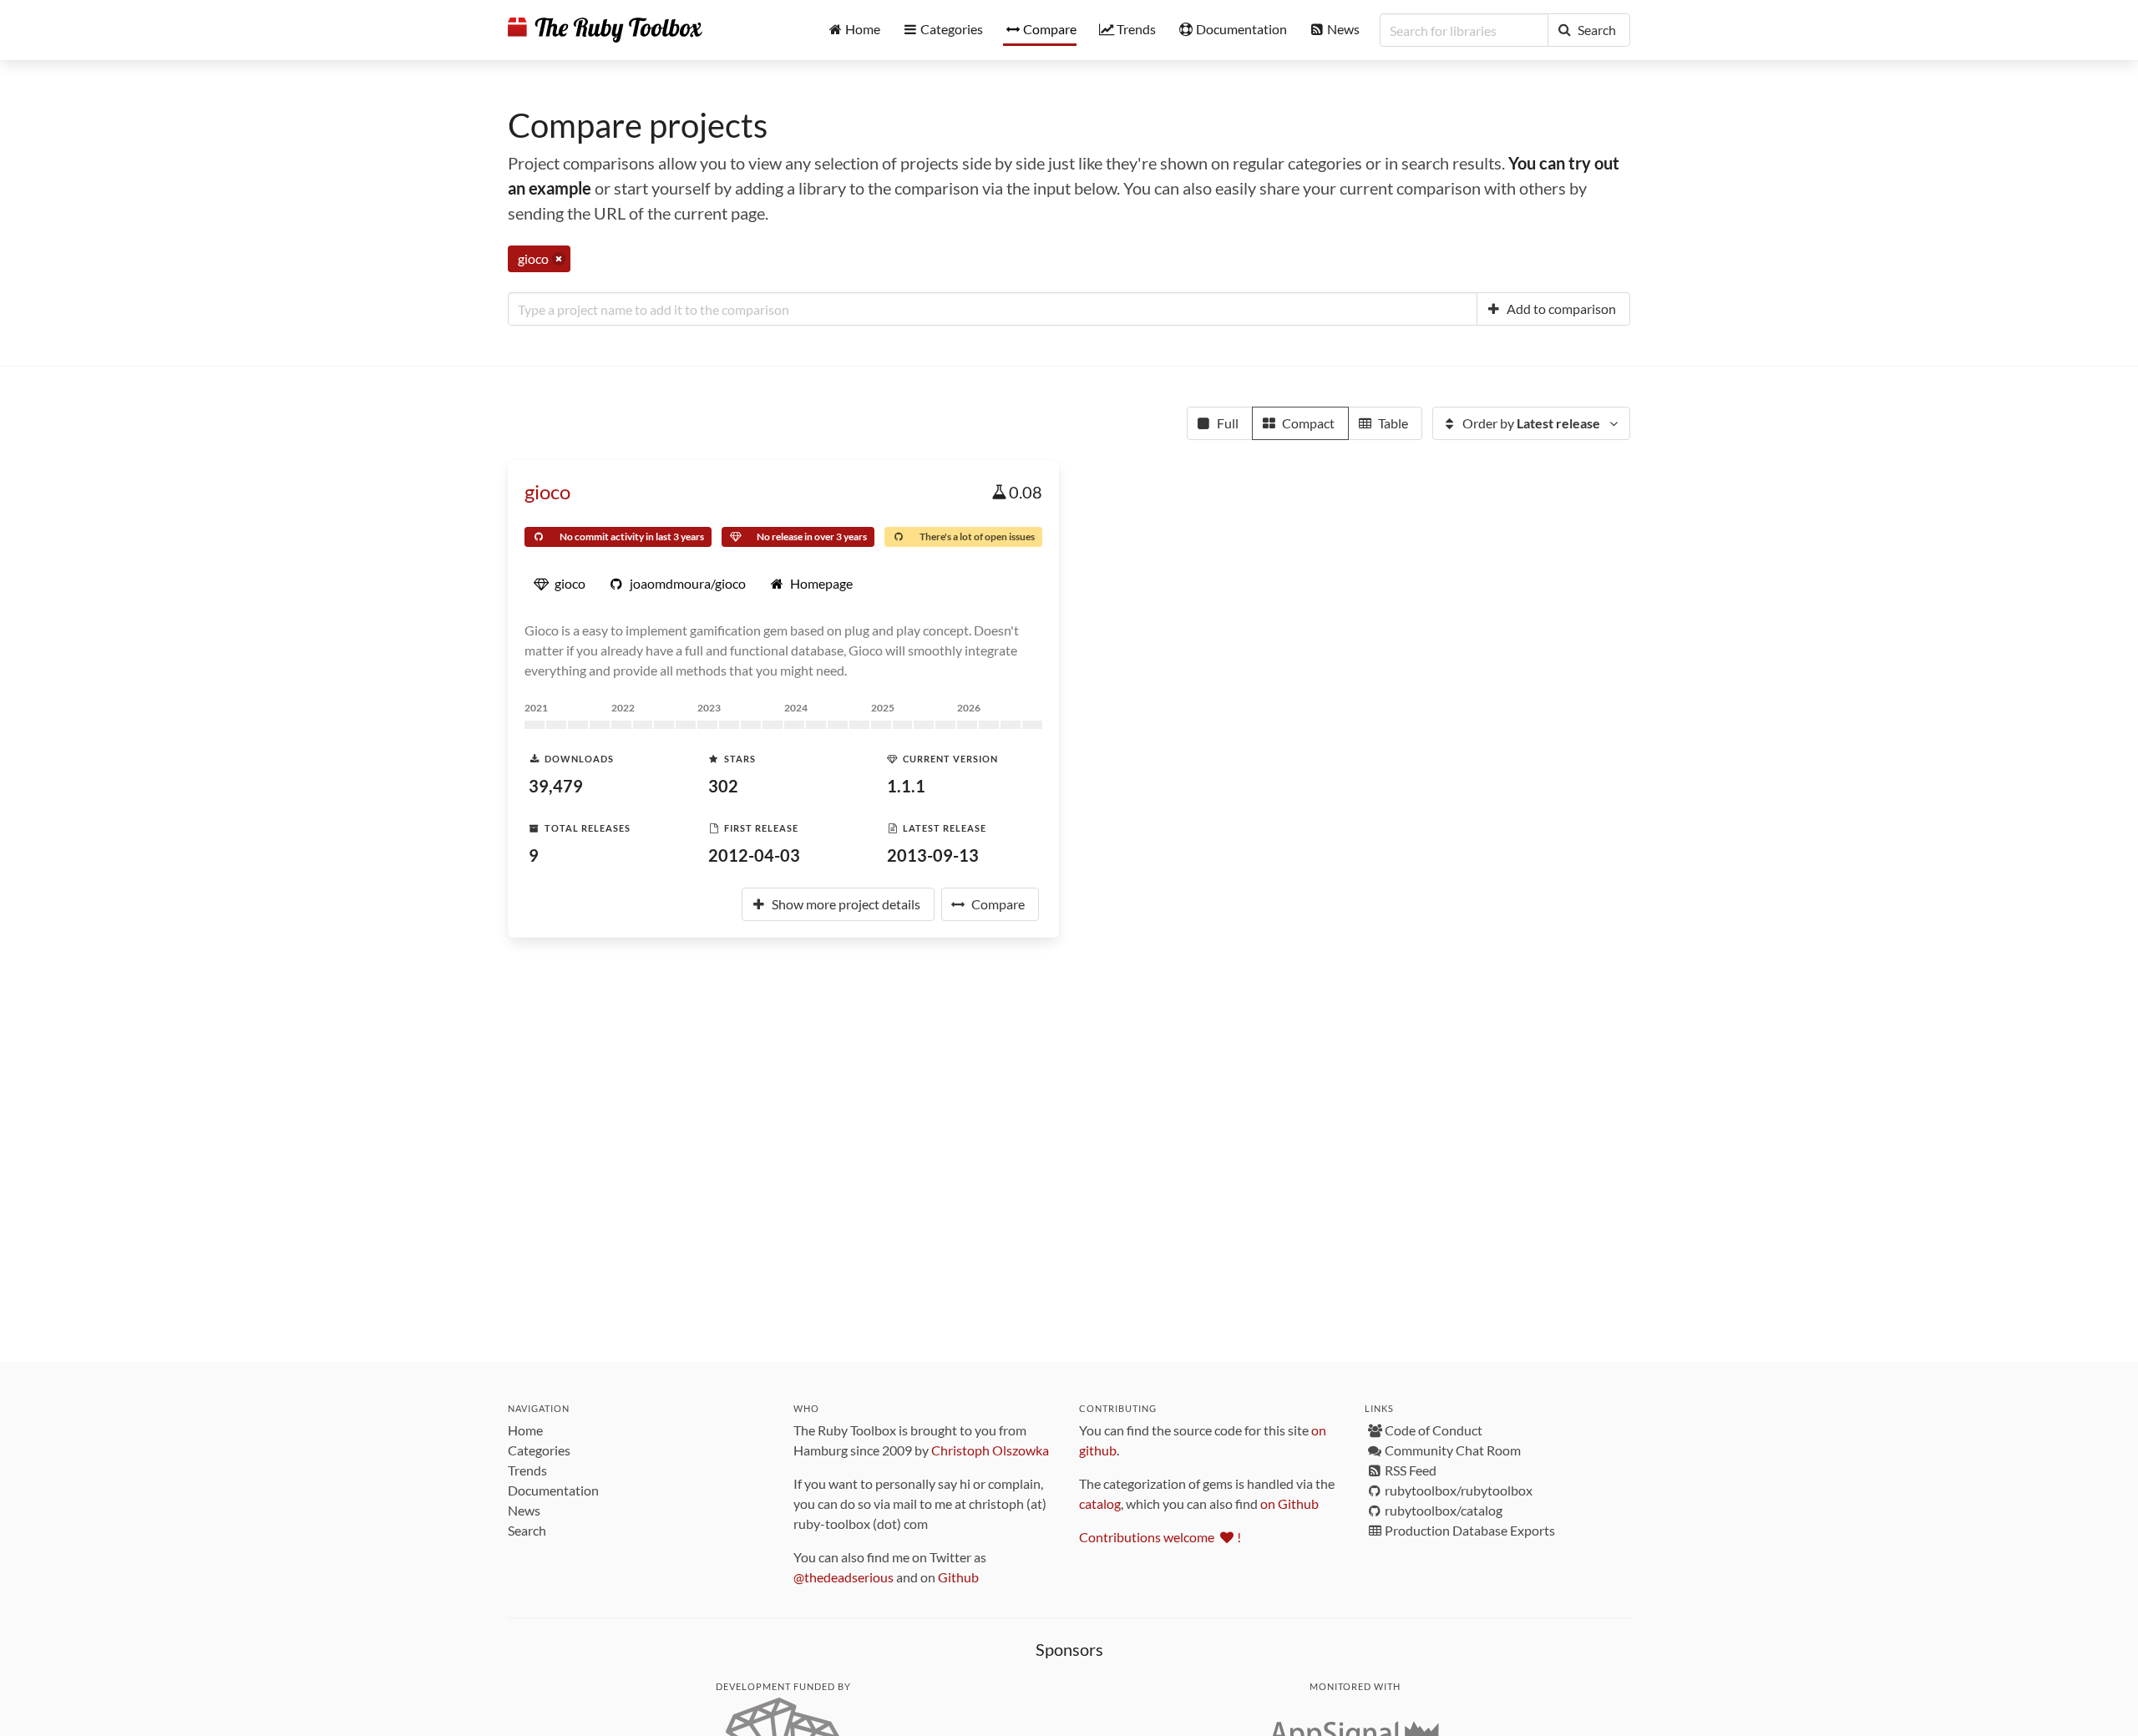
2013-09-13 (933, 855)
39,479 (556, 786)
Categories (539, 1450)
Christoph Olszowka (990, 1450)
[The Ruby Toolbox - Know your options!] (605, 30)
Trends (527, 1470)
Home (525, 1430)
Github (958, 1577)
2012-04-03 (754, 855)
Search (527, 1530)
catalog (1100, 1503)
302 (723, 786)
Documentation (553, 1490)
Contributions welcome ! (1160, 1537)
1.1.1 (906, 786)
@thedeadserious (844, 1577)
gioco (547, 491)
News (524, 1510)
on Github (1289, 1503)
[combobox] (993, 309)
